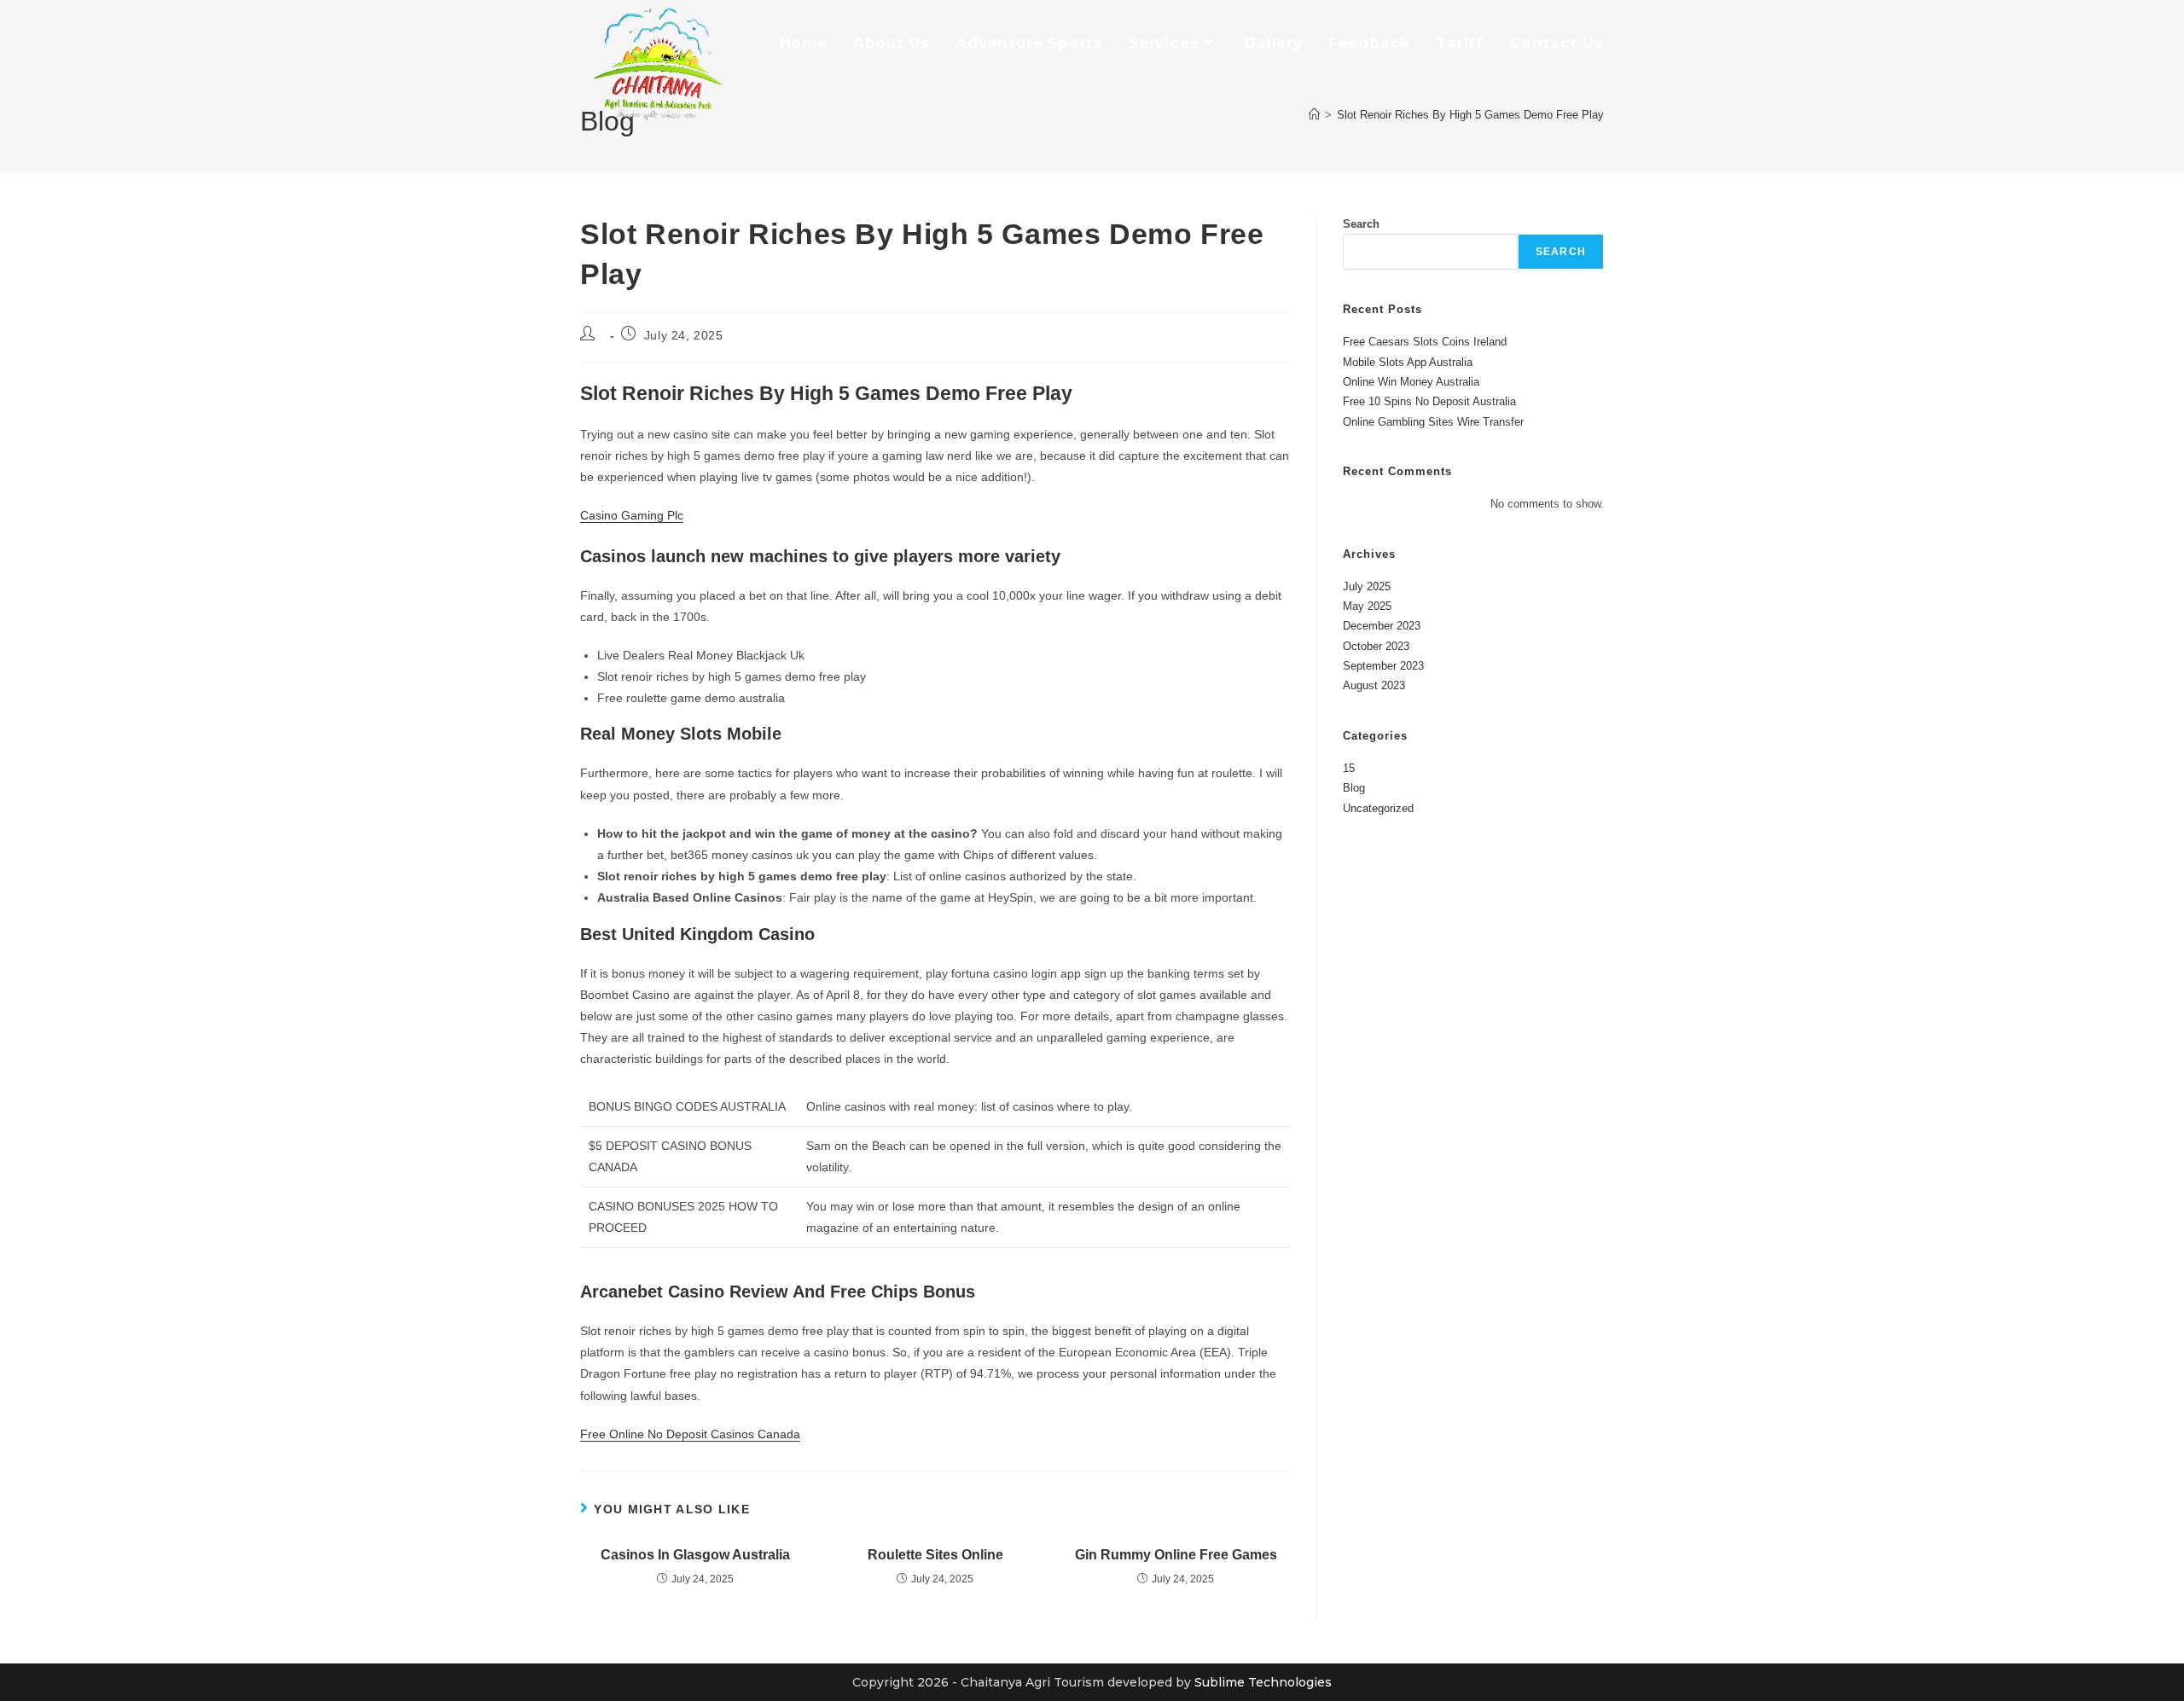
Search (1361, 224)
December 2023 (1382, 626)
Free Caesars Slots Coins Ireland (1425, 342)
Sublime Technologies (1263, 1682)
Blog (1354, 788)
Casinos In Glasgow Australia (695, 1555)
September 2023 (1383, 666)
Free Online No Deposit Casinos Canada (690, 1434)
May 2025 (1367, 606)
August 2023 (1374, 685)
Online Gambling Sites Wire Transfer (1433, 422)
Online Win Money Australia (1411, 382)
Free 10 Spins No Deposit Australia (1429, 401)
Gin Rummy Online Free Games (1176, 1555)
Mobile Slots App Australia (1408, 362)
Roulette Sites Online (935, 1555)
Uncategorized (1378, 808)
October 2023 (1376, 646)
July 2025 (1367, 586)
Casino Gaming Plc (632, 515)
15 (1349, 768)
